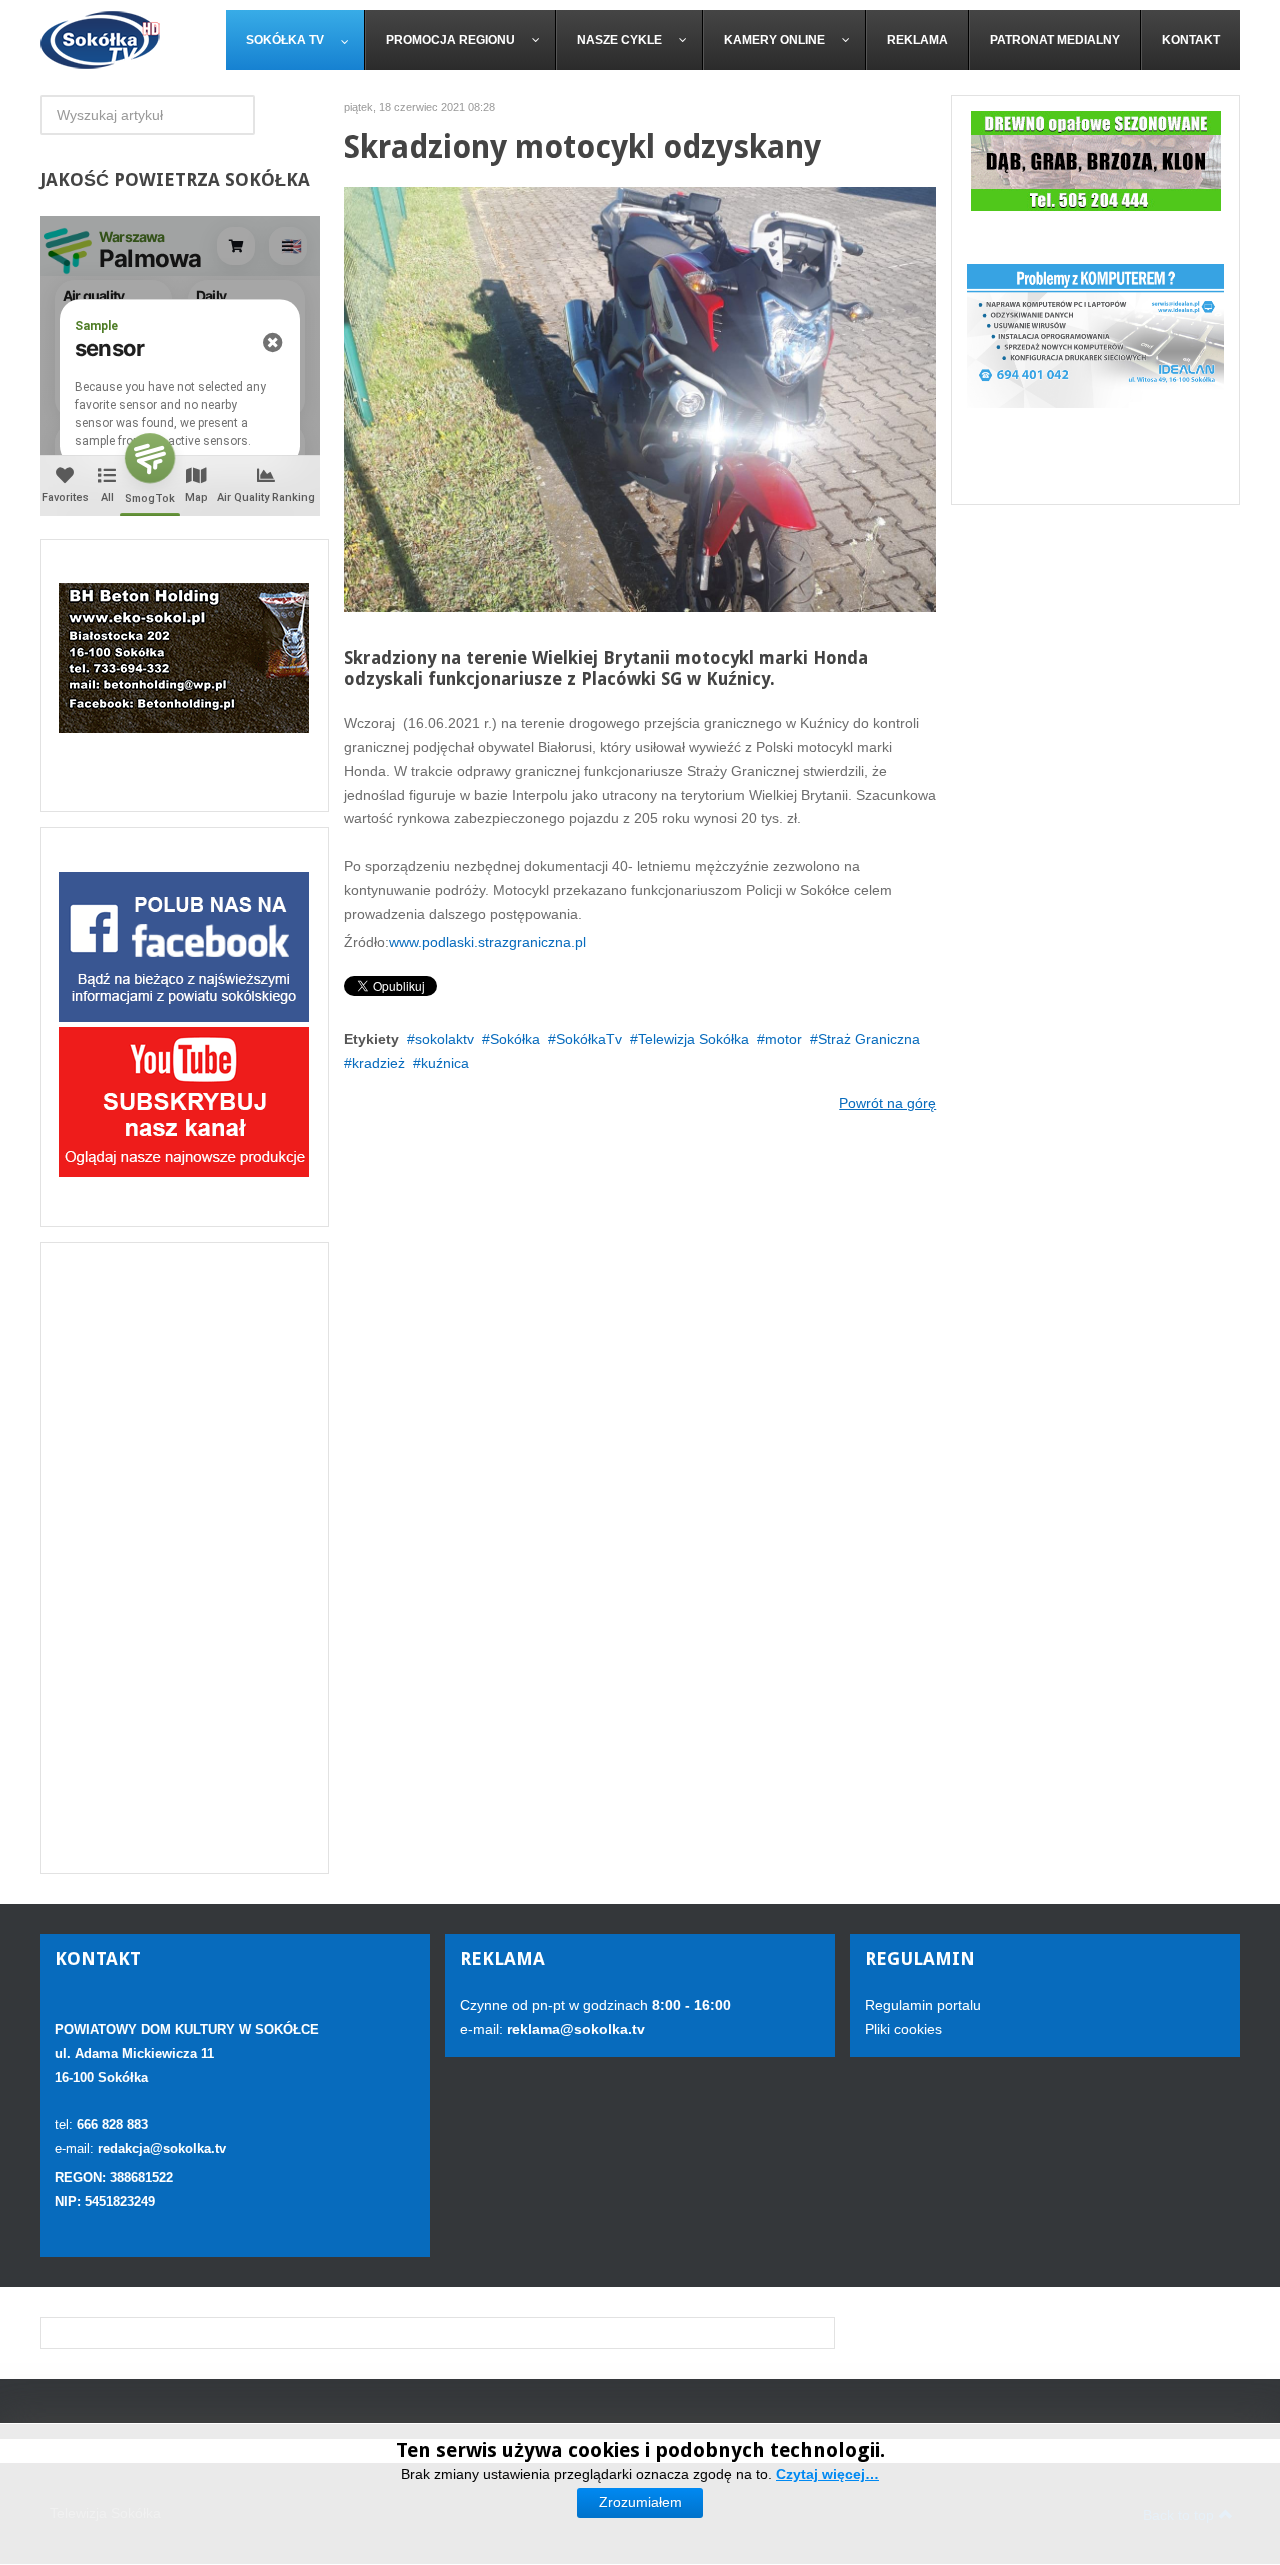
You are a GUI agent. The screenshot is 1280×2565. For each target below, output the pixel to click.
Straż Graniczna (869, 1039)
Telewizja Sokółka (693, 1039)
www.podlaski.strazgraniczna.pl (487, 942)
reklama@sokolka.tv (574, 2029)
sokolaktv (444, 1039)
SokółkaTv (589, 1039)
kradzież (378, 1063)
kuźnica (445, 1063)
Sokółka (515, 1039)
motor (783, 1039)
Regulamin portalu (923, 2005)
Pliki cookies (903, 2029)
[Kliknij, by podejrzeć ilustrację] (640, 398)
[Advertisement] (184, 1558)
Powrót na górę (887, 1103)
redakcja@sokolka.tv (162, 2148)
